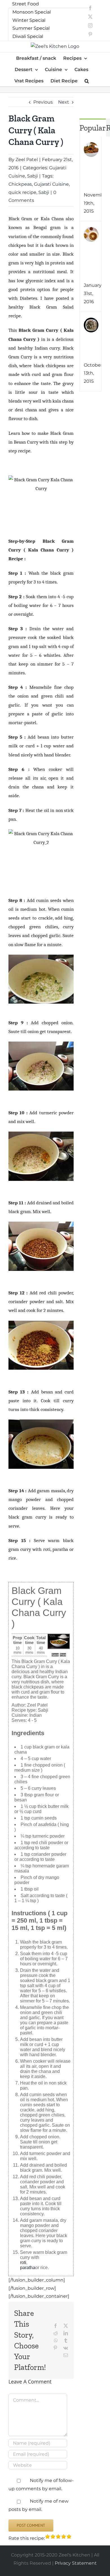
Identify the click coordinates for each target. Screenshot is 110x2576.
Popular (93, 128)
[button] (87, 81)
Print (63, 1655)
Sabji (32, 176)
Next (64, 102)
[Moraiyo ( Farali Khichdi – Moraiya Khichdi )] (91, 321)
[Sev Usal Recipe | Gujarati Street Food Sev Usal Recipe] (91, 231)
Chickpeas (20, 184)
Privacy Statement (76, 2563)
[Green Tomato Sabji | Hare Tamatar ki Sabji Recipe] (91, 146)
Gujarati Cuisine (51, 184)
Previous (43, 102)
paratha (28, 2268)
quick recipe (22, 192)
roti (23, 2262)
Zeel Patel (27, 160)
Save (55, 1655)
